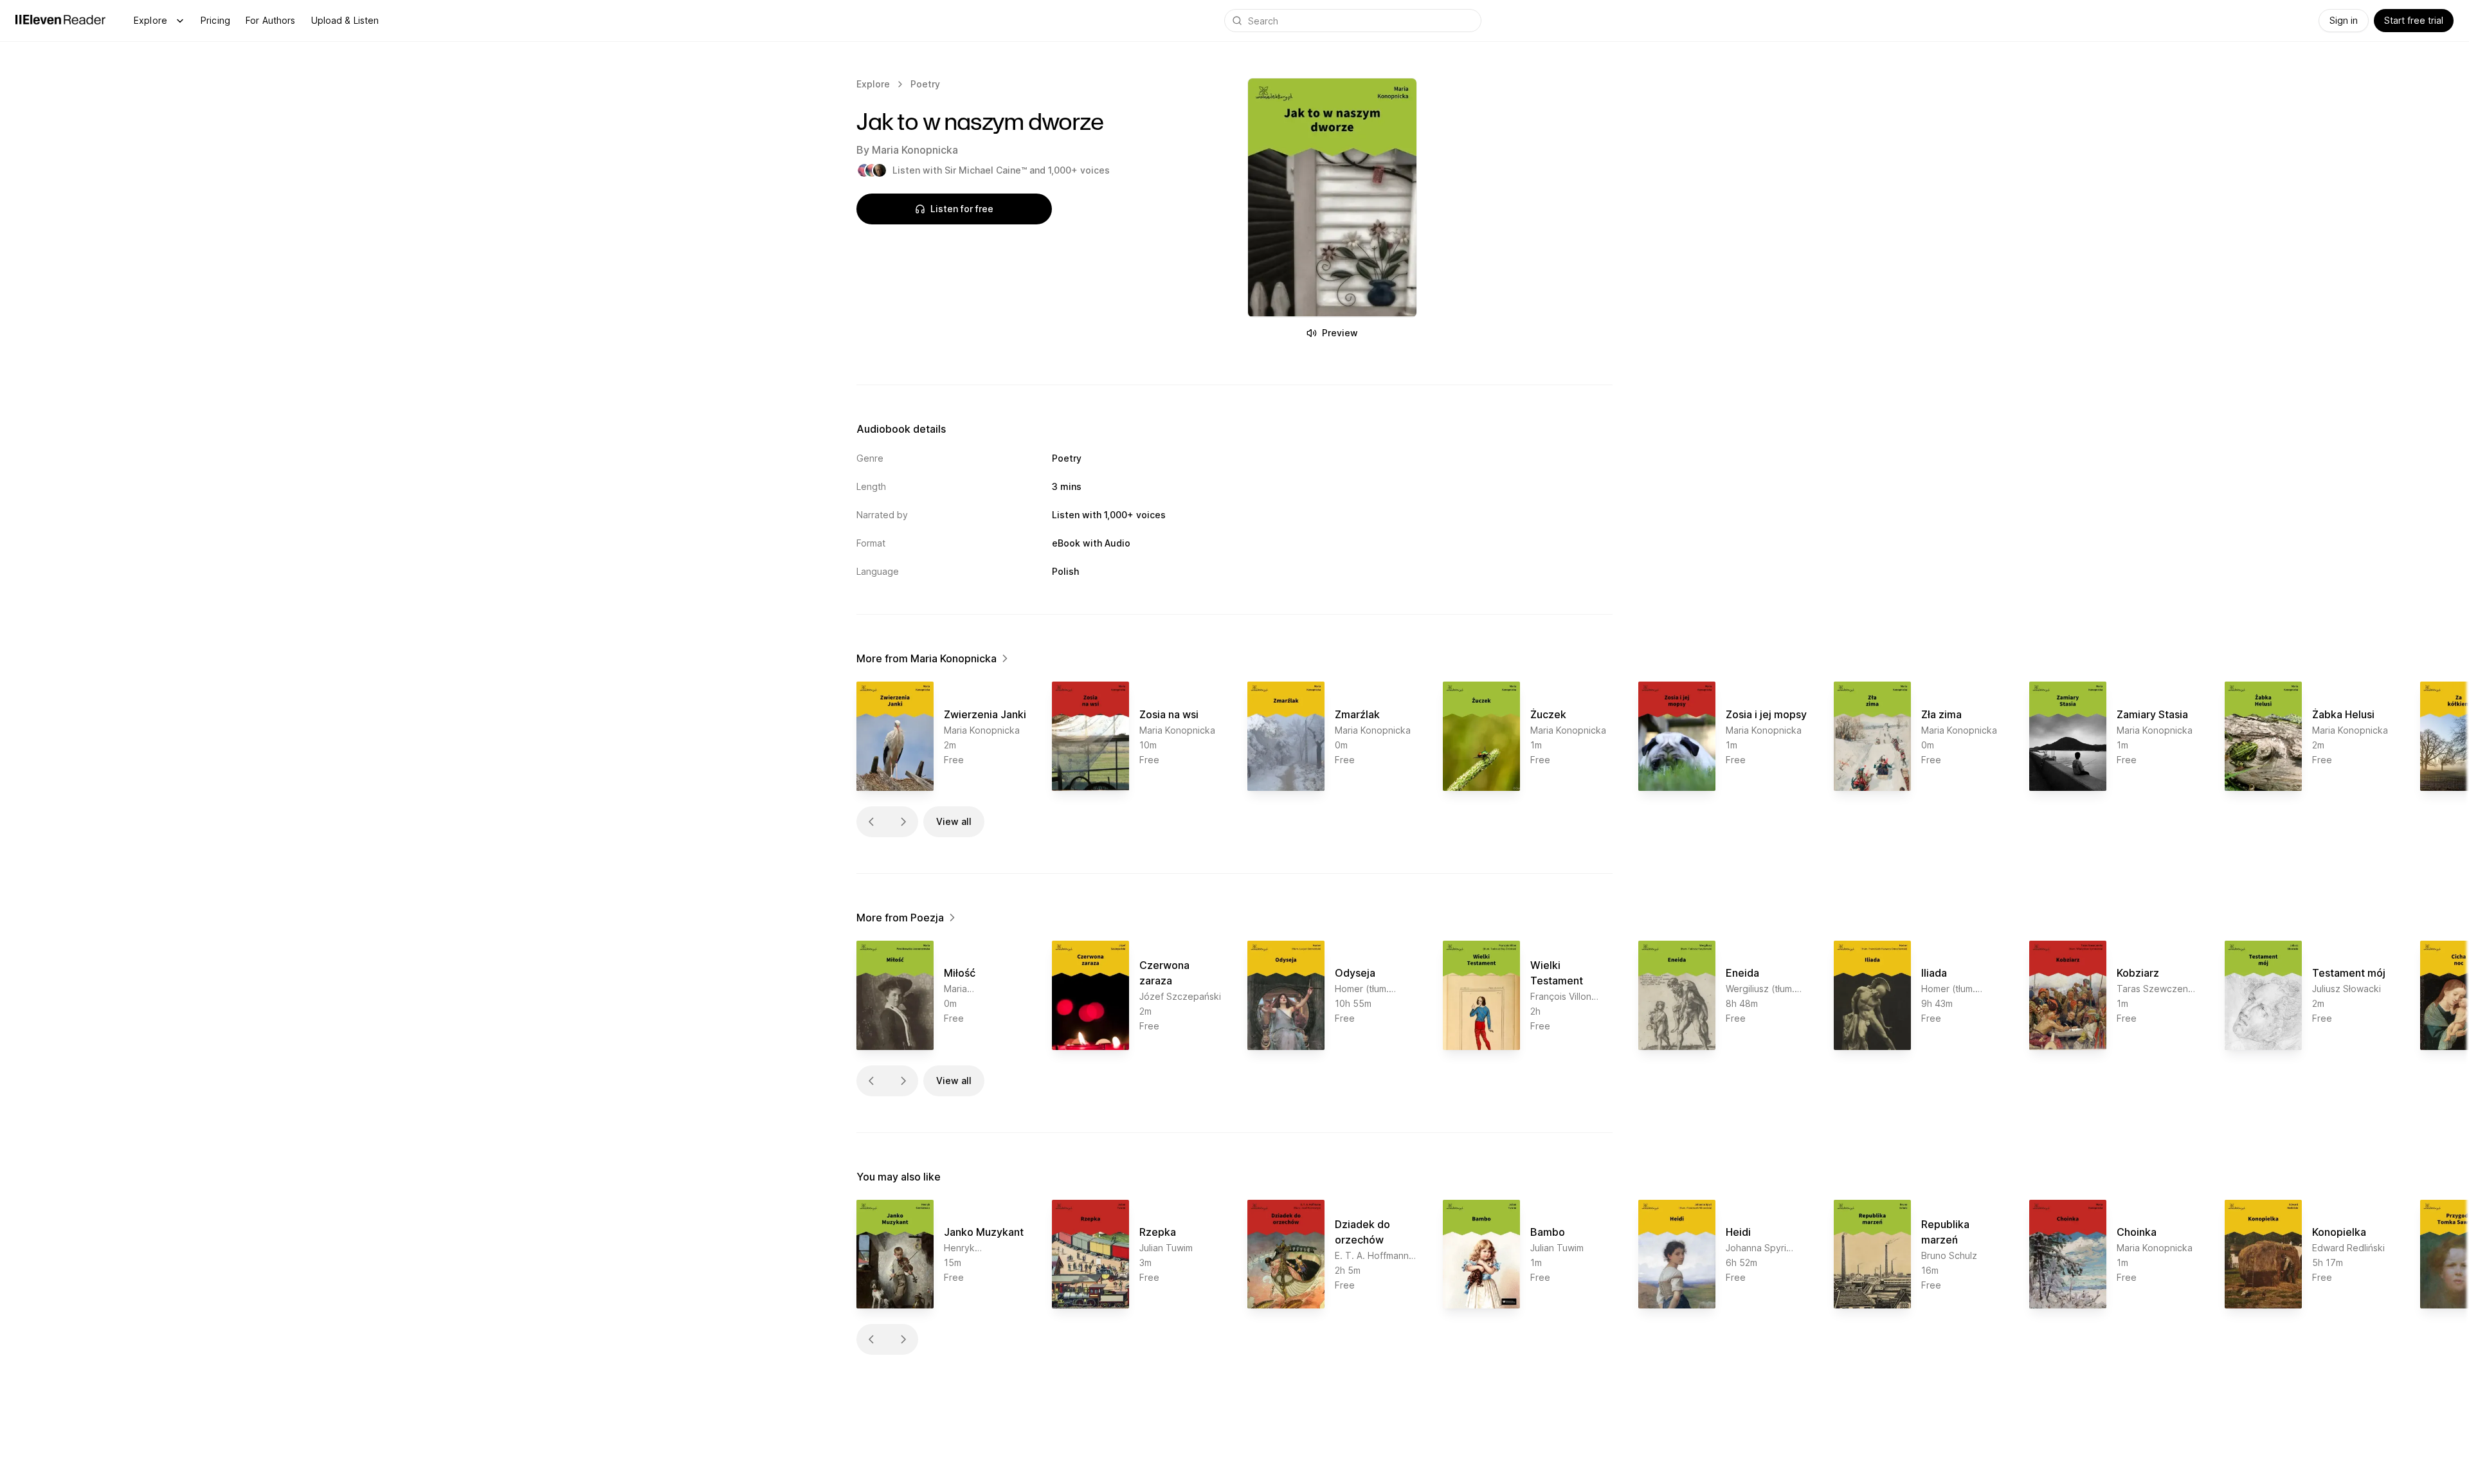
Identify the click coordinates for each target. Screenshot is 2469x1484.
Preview (1340, 333)
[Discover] (180, 21)
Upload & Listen (345, 20)
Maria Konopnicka (915, 150)
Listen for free (962, 209)
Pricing (215, 20)
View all (954, 821)
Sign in (2344, 20)
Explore (150, 20)
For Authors (271, 20)
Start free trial (2414, 20)
